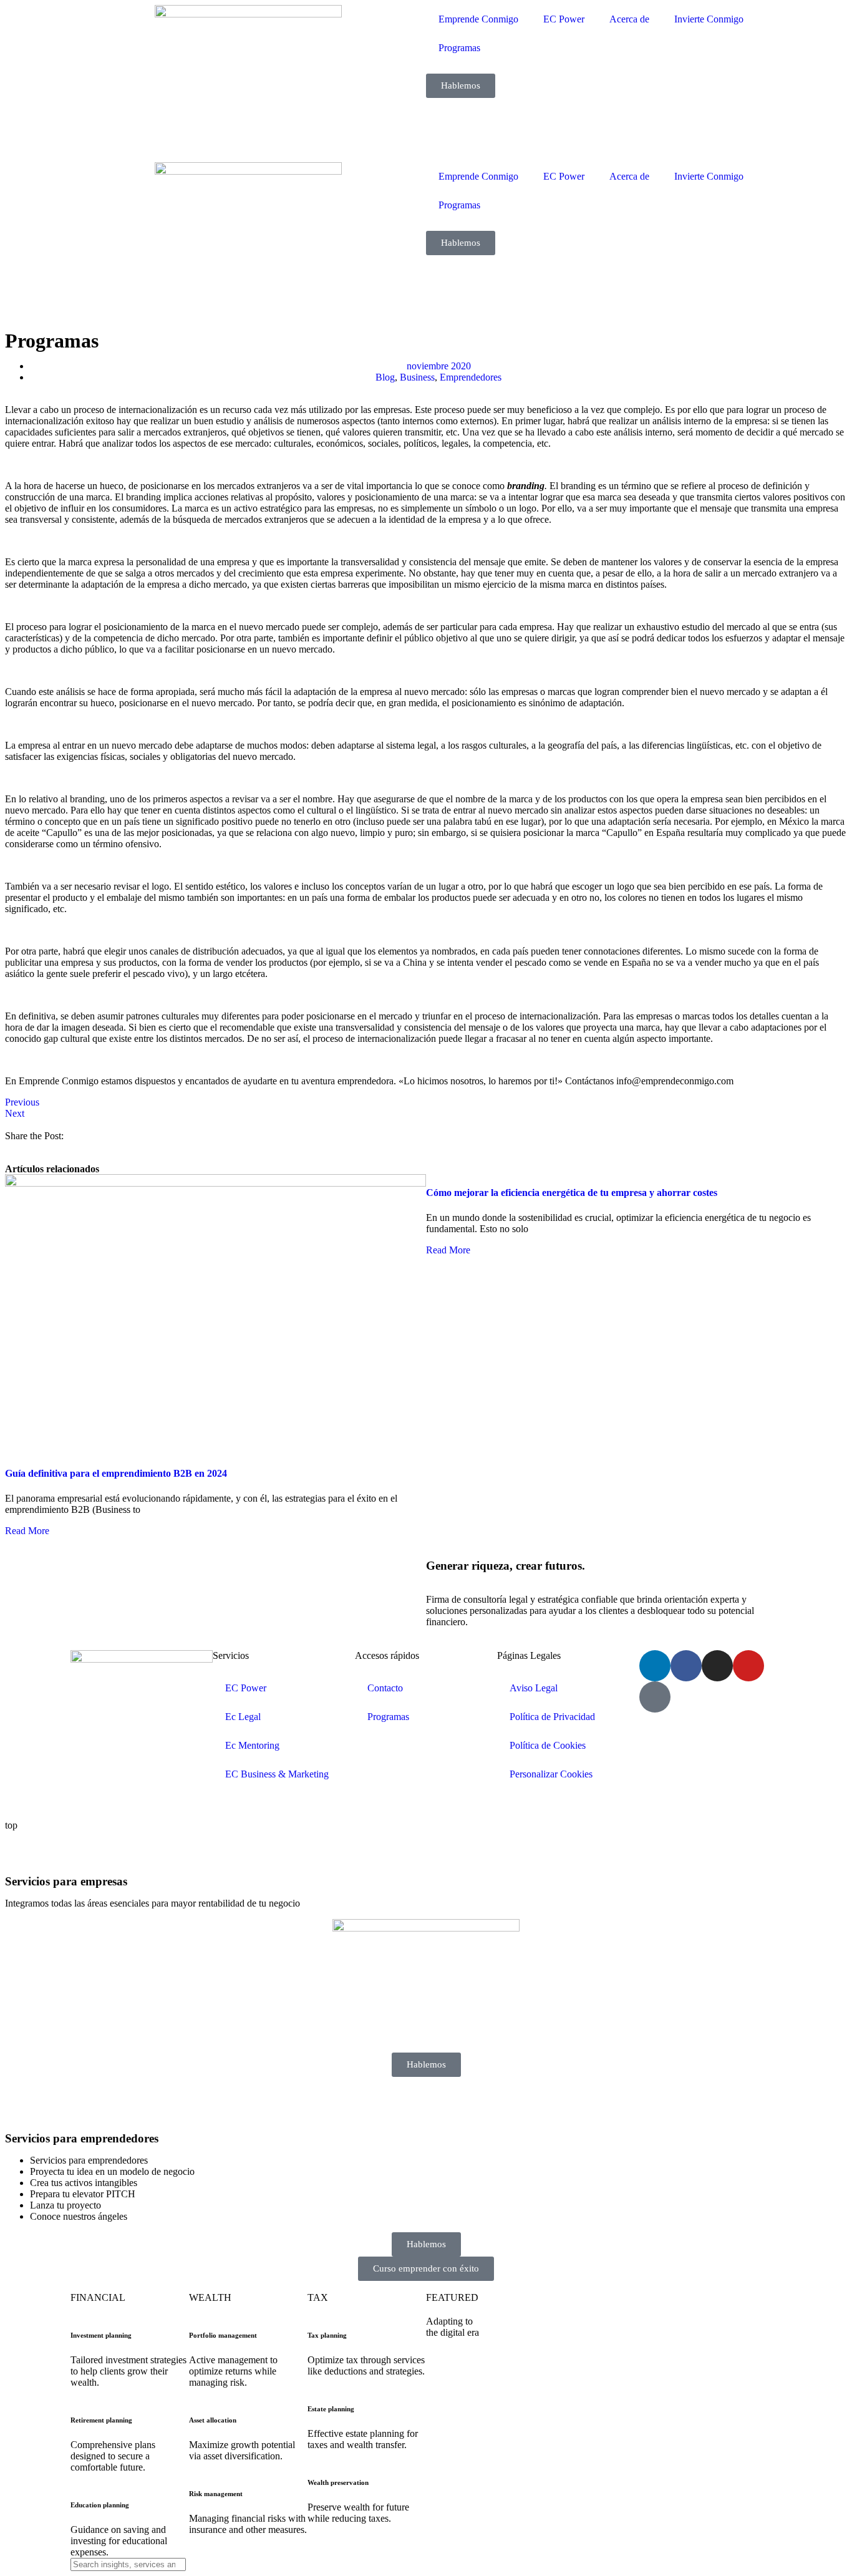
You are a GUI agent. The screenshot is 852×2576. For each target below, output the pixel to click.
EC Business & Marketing (277, 1774)
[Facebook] (686, 1666)
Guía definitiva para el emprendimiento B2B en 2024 (116, 1473)
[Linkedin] (655, 1666)
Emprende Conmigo (478, 19)
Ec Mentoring (252, 1745)
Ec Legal (243, 1717)
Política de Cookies (548, 1745)
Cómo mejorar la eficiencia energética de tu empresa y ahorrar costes (572, 1193)
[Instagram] (717, 1666)
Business (417, 377)
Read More (27, 1531)
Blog (385, 377)
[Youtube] (748, 1666)
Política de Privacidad (552, 1717)
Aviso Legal (534, 1688)
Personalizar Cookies (551, 1774)
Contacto (385, 1688)
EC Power (564, 19)
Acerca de (629, 19)
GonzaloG (163, 1804)
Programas (459, 48)
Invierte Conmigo (709, 19)
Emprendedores (471, 377)
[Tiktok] (655, 1697)
